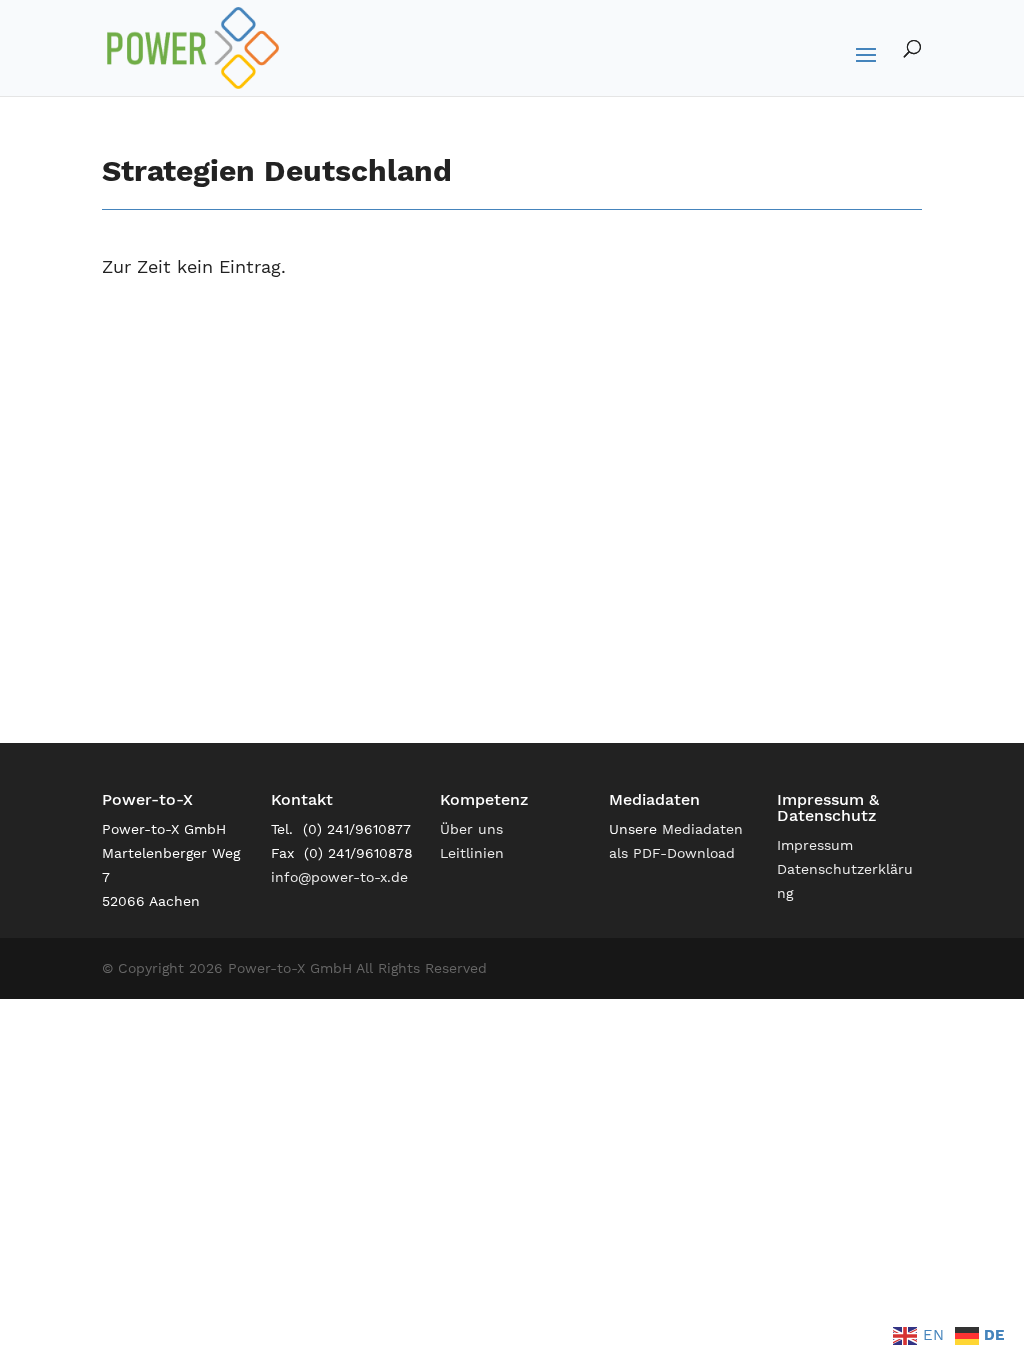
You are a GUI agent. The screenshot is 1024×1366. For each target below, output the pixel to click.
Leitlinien (472, 853)
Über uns (471, 829)
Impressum (815, 845)
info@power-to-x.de (339, 877)
